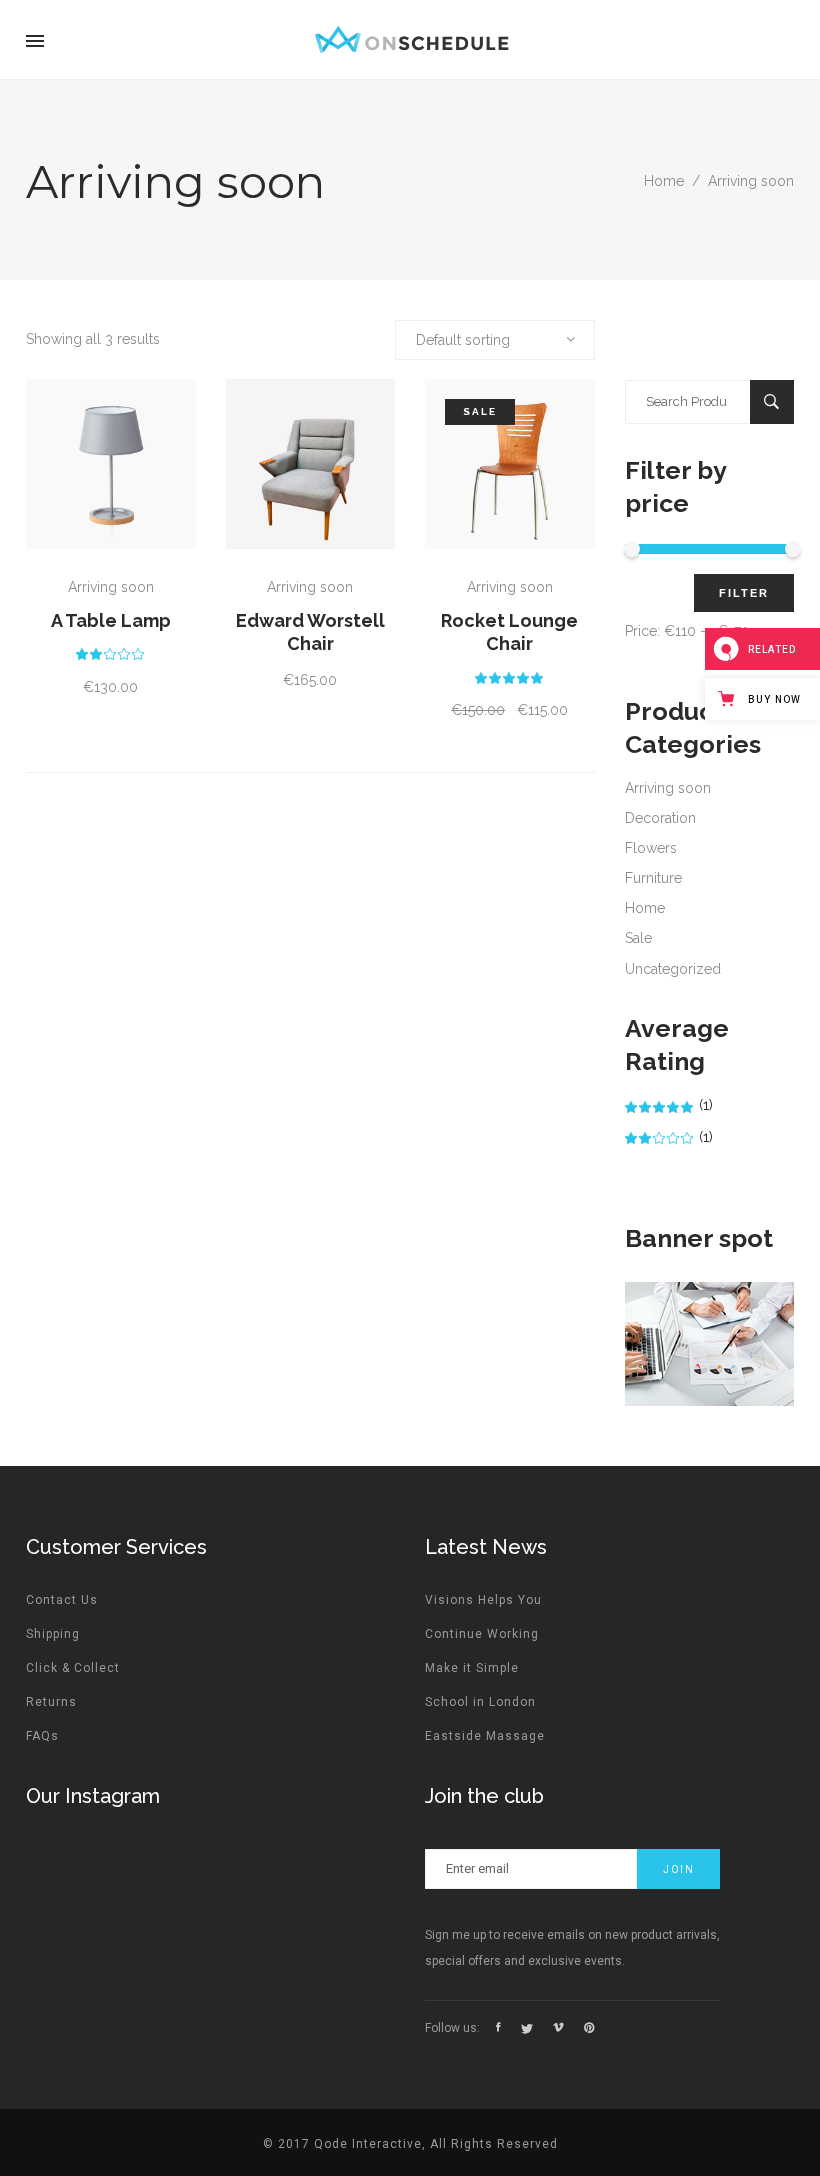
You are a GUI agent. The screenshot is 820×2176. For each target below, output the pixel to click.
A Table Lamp (111, 620)
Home (664, 181)
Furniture (653, 878)
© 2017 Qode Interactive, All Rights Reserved (410, 2144)
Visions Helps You (483, 1600)
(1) (669, 1105)
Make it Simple (472, 1668)
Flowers (651, 848)
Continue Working (482, 1634)
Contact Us (62, 1600)
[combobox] (495, 340)
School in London (480, 1702)
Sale (638, 938)
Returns (51, 1702)
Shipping (53, 1634)
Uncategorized (673, 969)
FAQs (42, 1736)
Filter (744, 593)
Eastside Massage (485, 1736)
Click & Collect (73, 1668)
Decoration (660, 818)
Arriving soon (111, 587)
